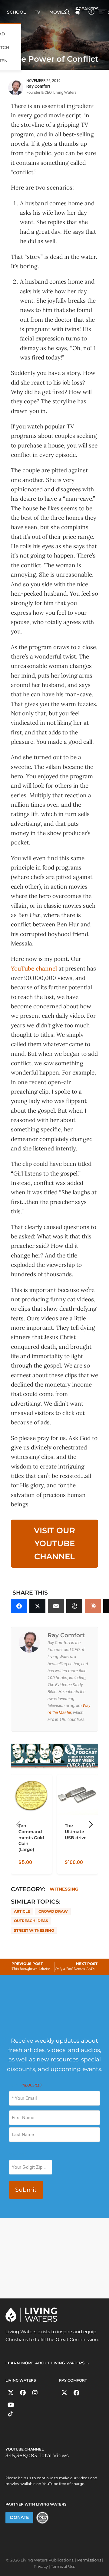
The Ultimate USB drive (76, 1832)
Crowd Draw (53, 1911)
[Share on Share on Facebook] (19, 1606)
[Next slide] (91, 1824)
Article (22, 1911)
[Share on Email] (56, 1606)
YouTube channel (34, 968)
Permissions (89, 2560)
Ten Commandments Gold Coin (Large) (31, 1838)
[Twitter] (11, 2393)
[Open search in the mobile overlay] (67, 11)
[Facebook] (23, 2393)
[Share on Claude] (93, 1606)
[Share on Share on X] (37, 1606)
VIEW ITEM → (32, 1867)
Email (25, 2085)
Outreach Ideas (31, 1921)
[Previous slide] (18, 1824)
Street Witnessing (34, 1930)
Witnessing (64, 1889)
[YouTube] (11, 2405)
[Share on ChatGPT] (74, 1606)
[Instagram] (35, 2393)
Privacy (41, 2566)
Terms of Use (63, 2566)
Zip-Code (18, 2154)
